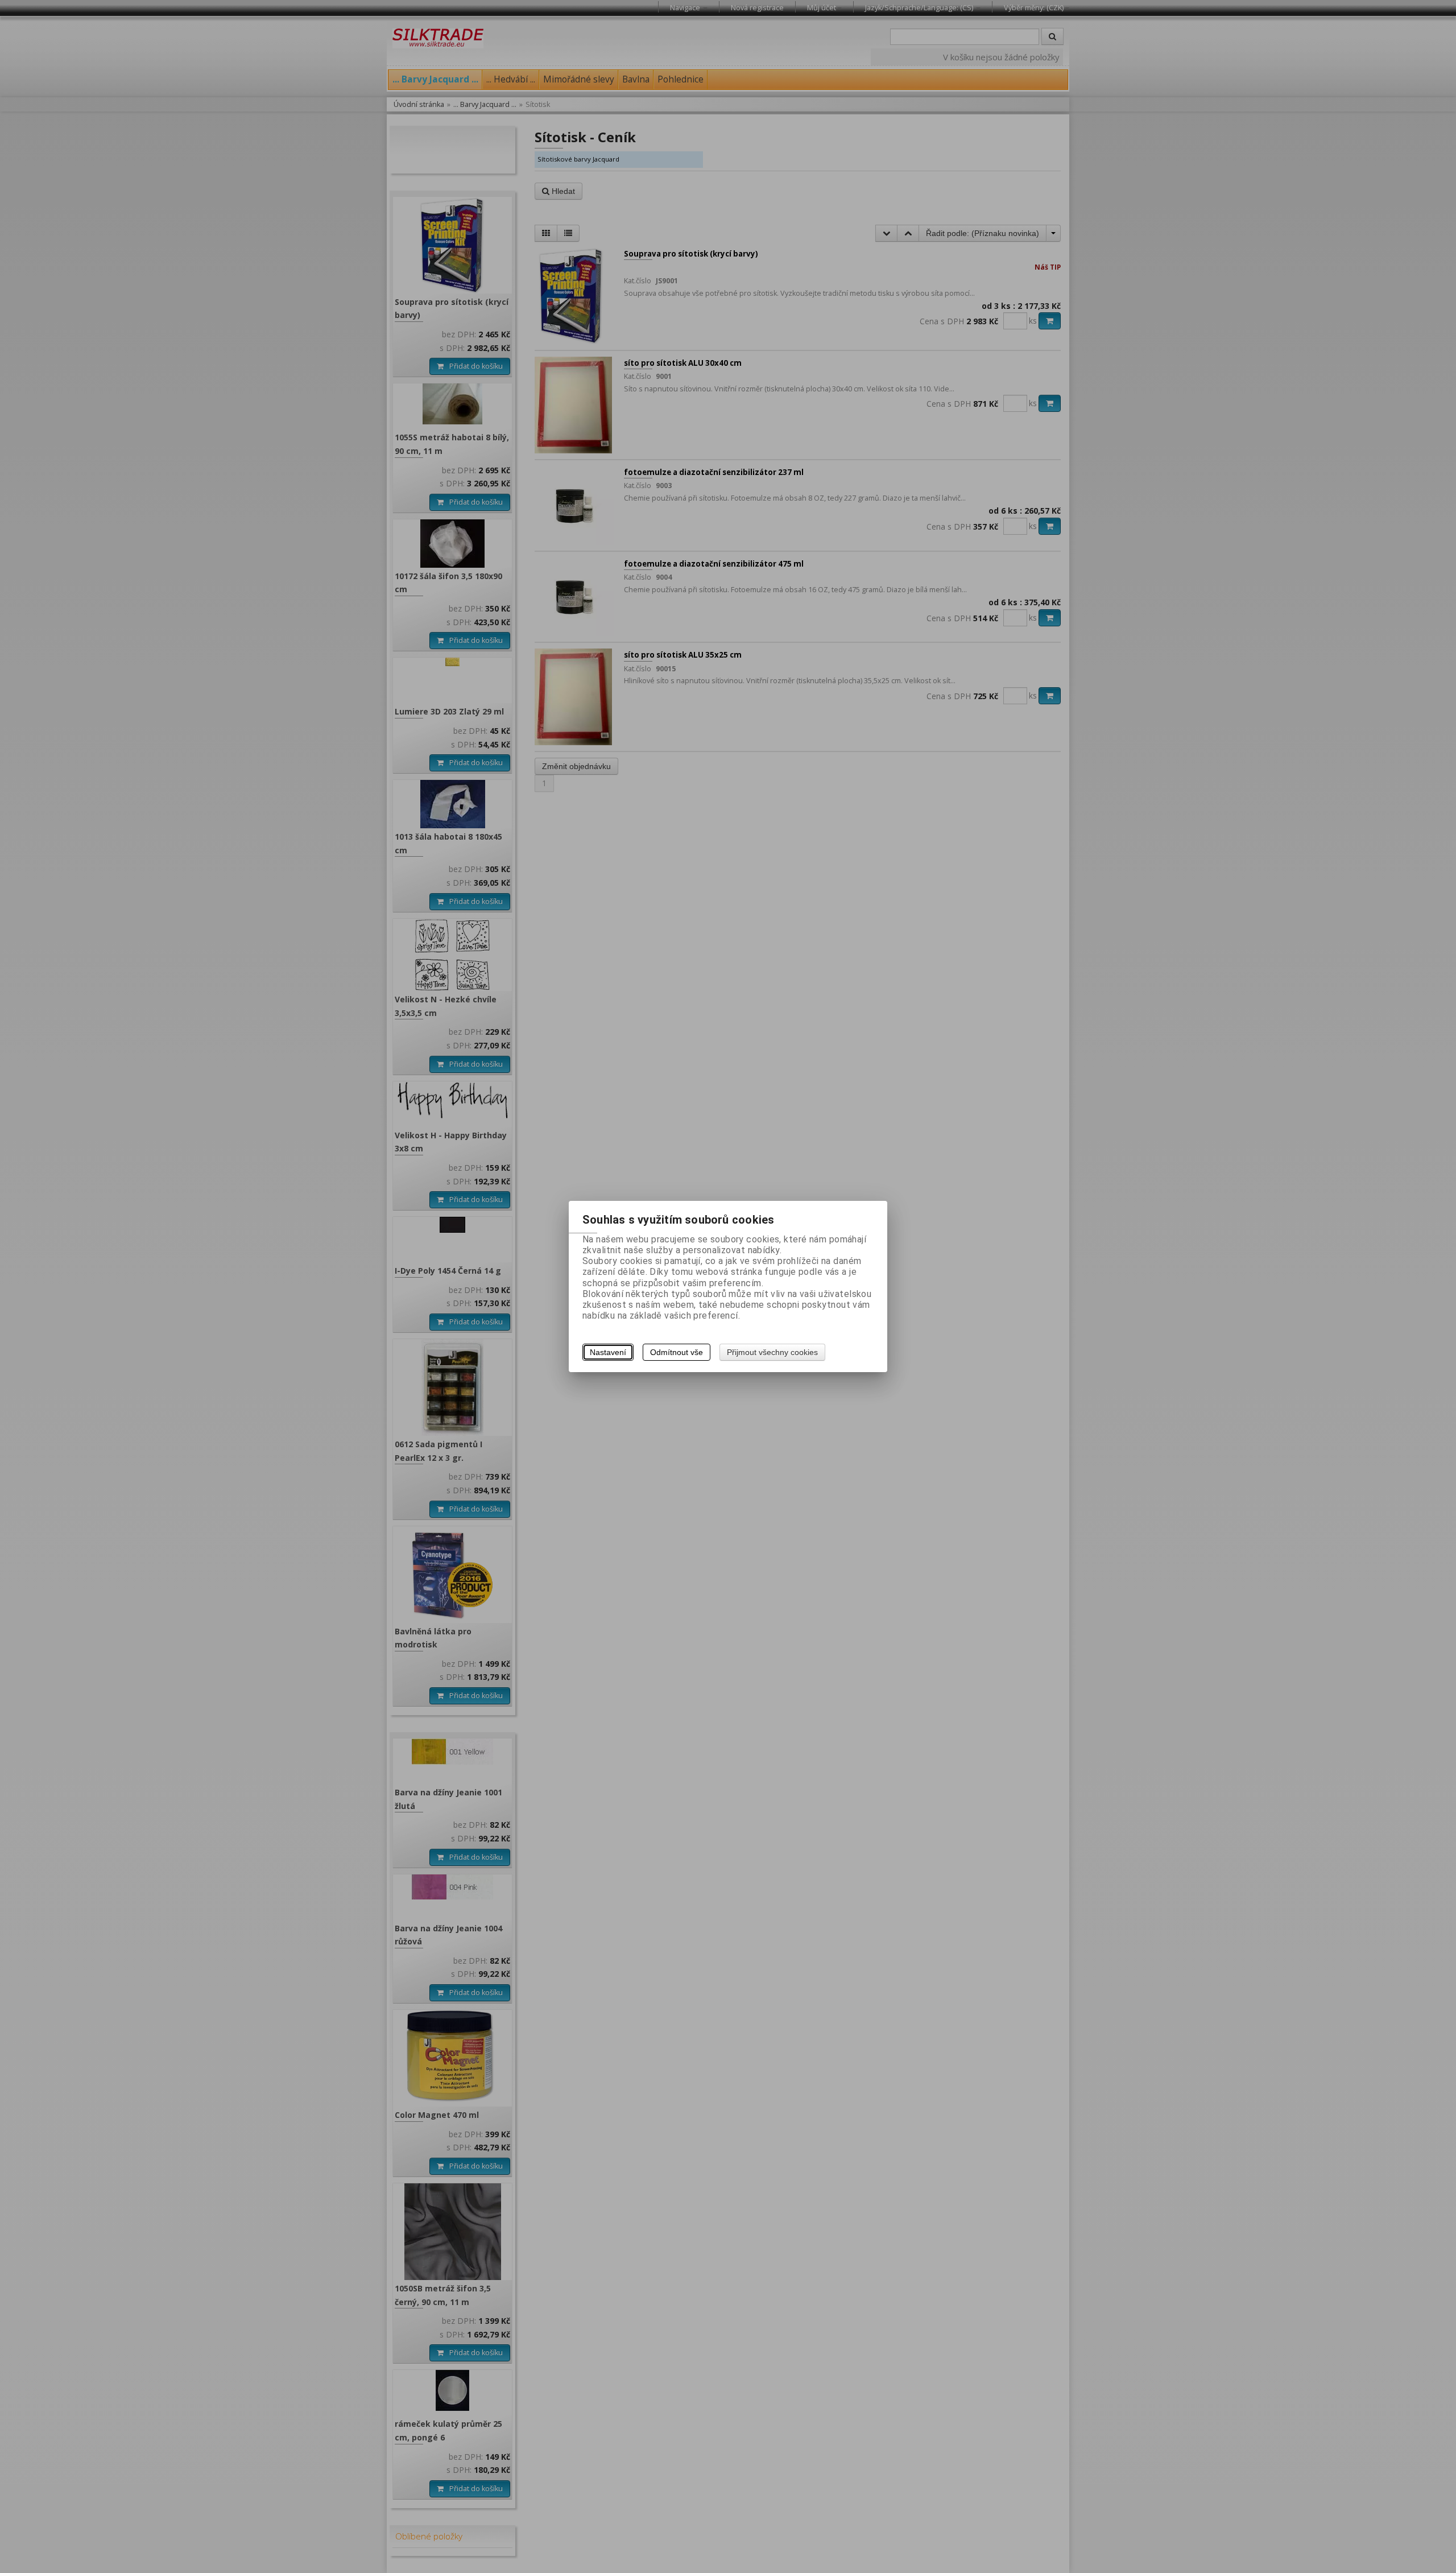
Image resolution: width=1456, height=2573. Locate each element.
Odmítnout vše (677, 1352)
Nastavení (608, 1352)
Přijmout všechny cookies (772, 1352)
